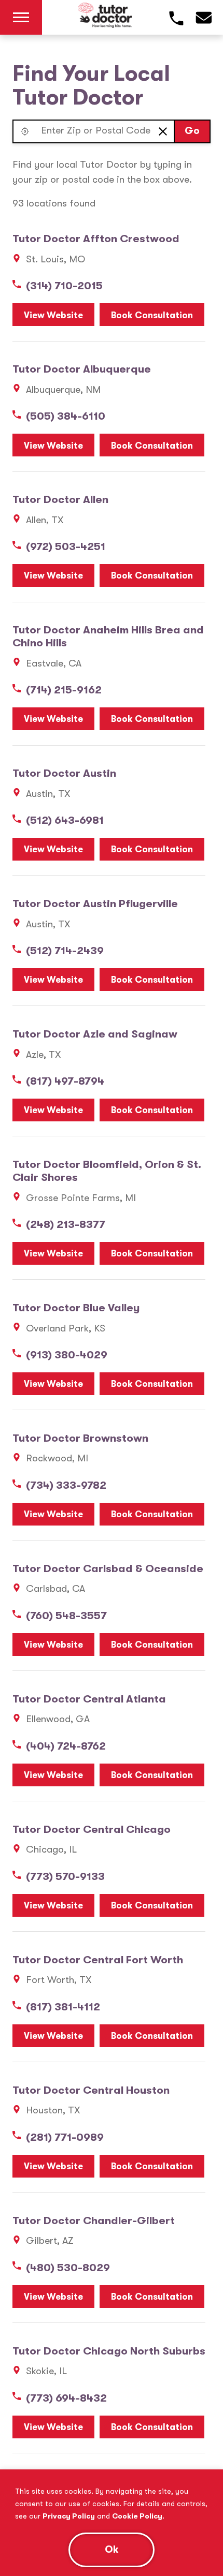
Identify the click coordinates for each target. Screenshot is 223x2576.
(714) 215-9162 (64, 690)
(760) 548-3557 (66, 1616)
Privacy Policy (69, 2516)
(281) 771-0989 (65, 2137)
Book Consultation (152, 315)
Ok (112, 2550)
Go (192, 131)
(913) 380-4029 (67, 1355)
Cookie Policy (137, 2516)
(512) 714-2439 (65, 951)
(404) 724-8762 (66, 1746)
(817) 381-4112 (63, 2007)
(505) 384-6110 (66, 416)
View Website (53, 315)
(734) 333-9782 (66, 1485)
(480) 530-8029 (68, 2268)
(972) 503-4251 (66, 546)
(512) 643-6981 (65, 820)
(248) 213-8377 (66, 1224)
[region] (112, 2523)
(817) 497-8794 (65, 1081)
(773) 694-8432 (66, 2398)
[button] (25, 131)
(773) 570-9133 (65, 1876)
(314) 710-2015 (64, 286)
